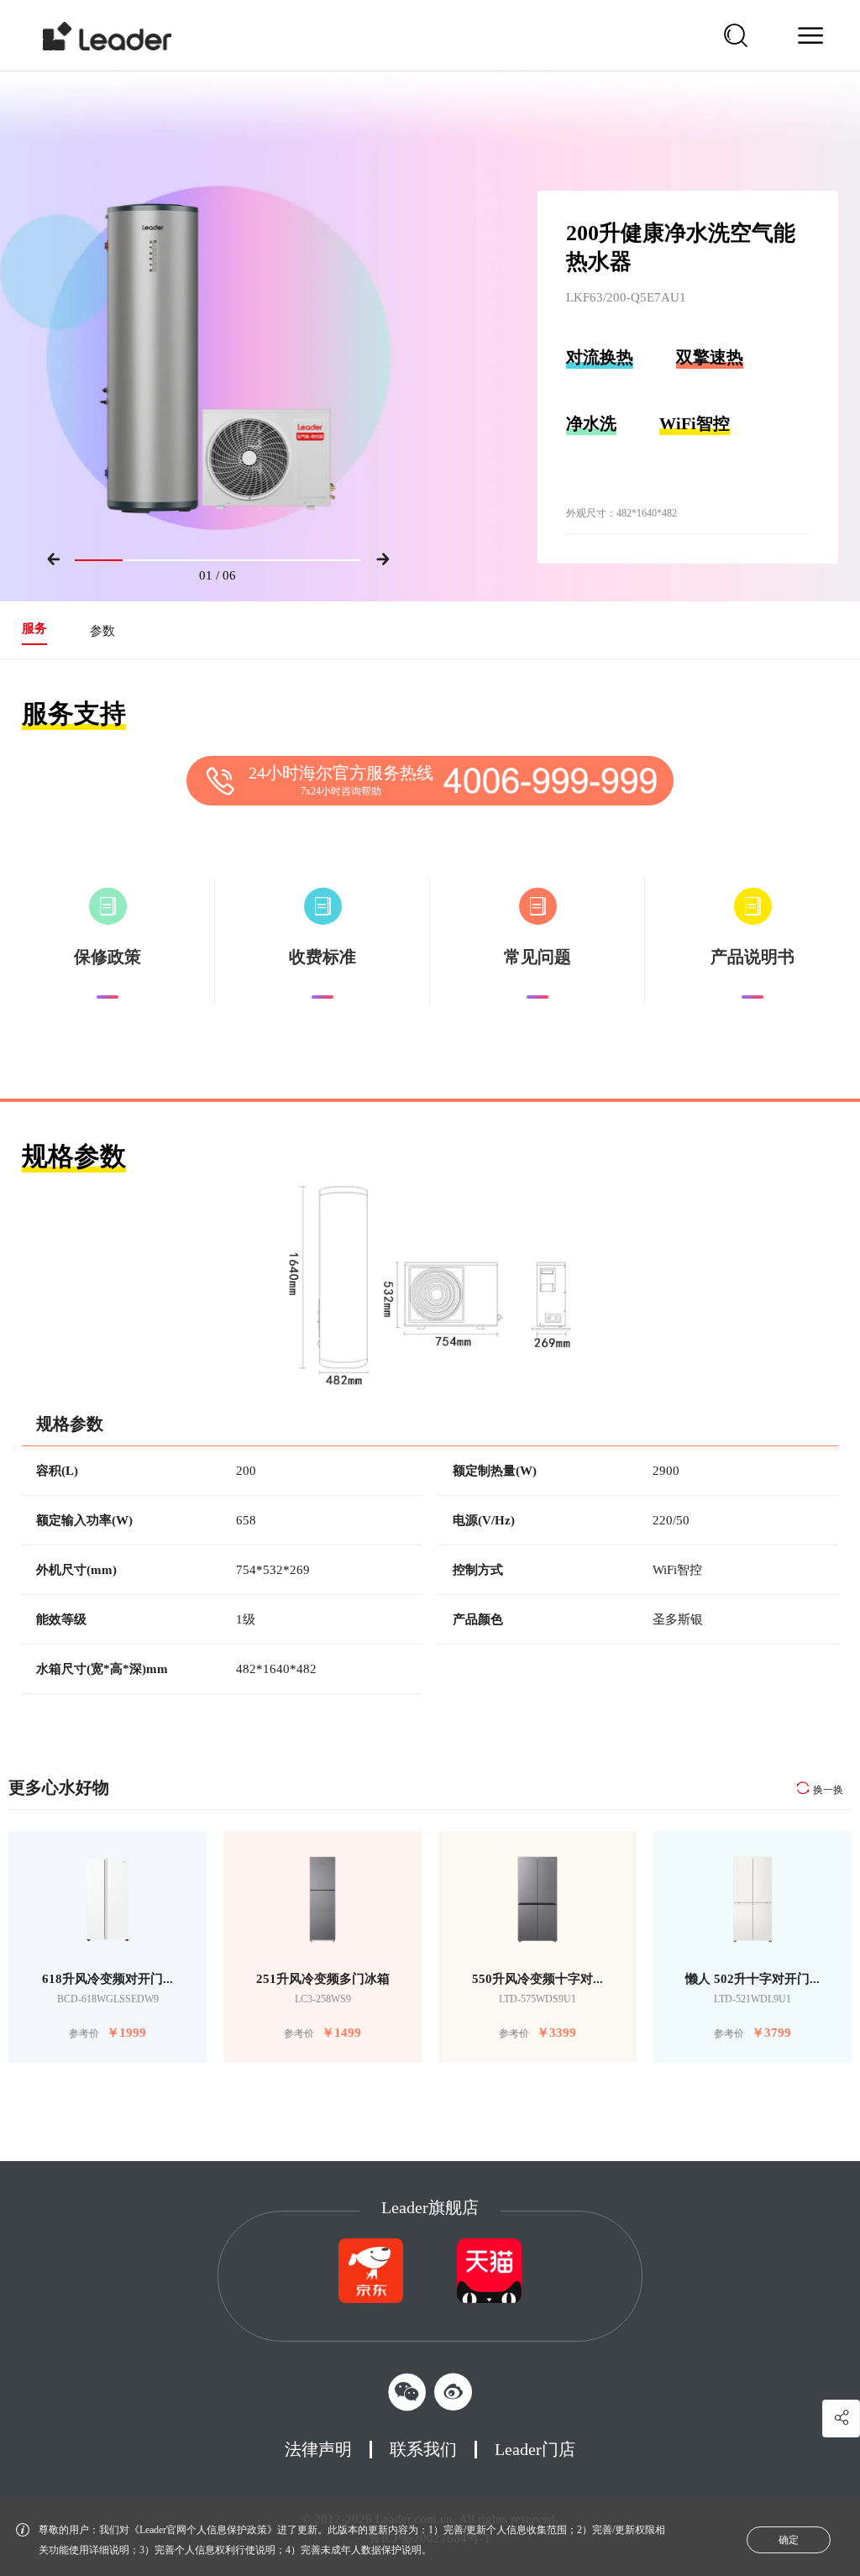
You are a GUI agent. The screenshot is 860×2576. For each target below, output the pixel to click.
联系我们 (423, 2449)
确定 (789, 2540)
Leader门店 (535, 2449)
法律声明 (318, 2449)
